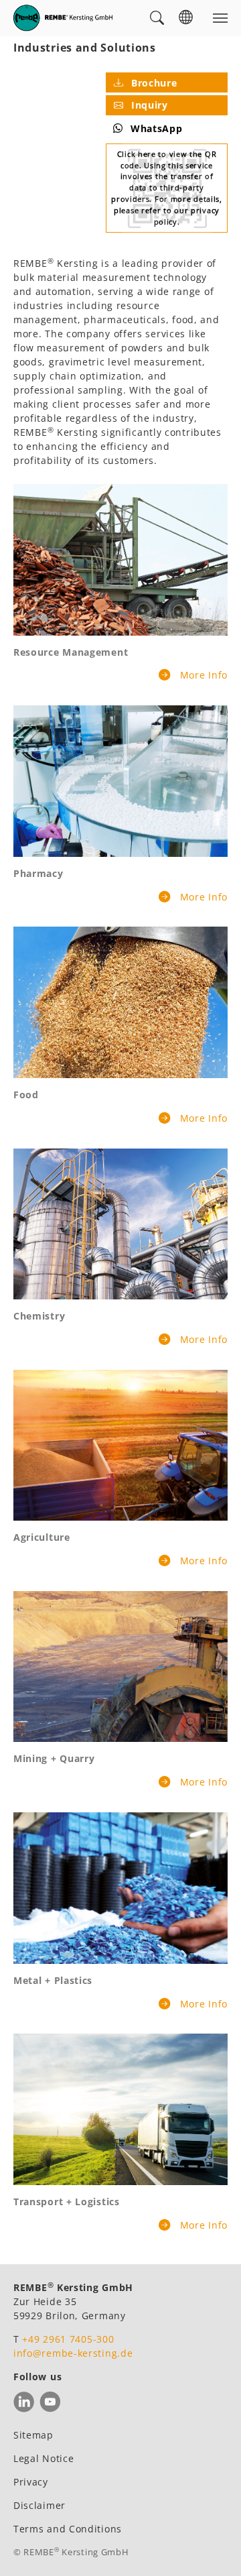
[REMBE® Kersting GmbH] (63, 18)
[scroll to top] (214, 2549)
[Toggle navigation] (220, 18)
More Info (202, 675)
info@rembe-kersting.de (73, 2353)
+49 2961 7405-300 (68, 2339)
